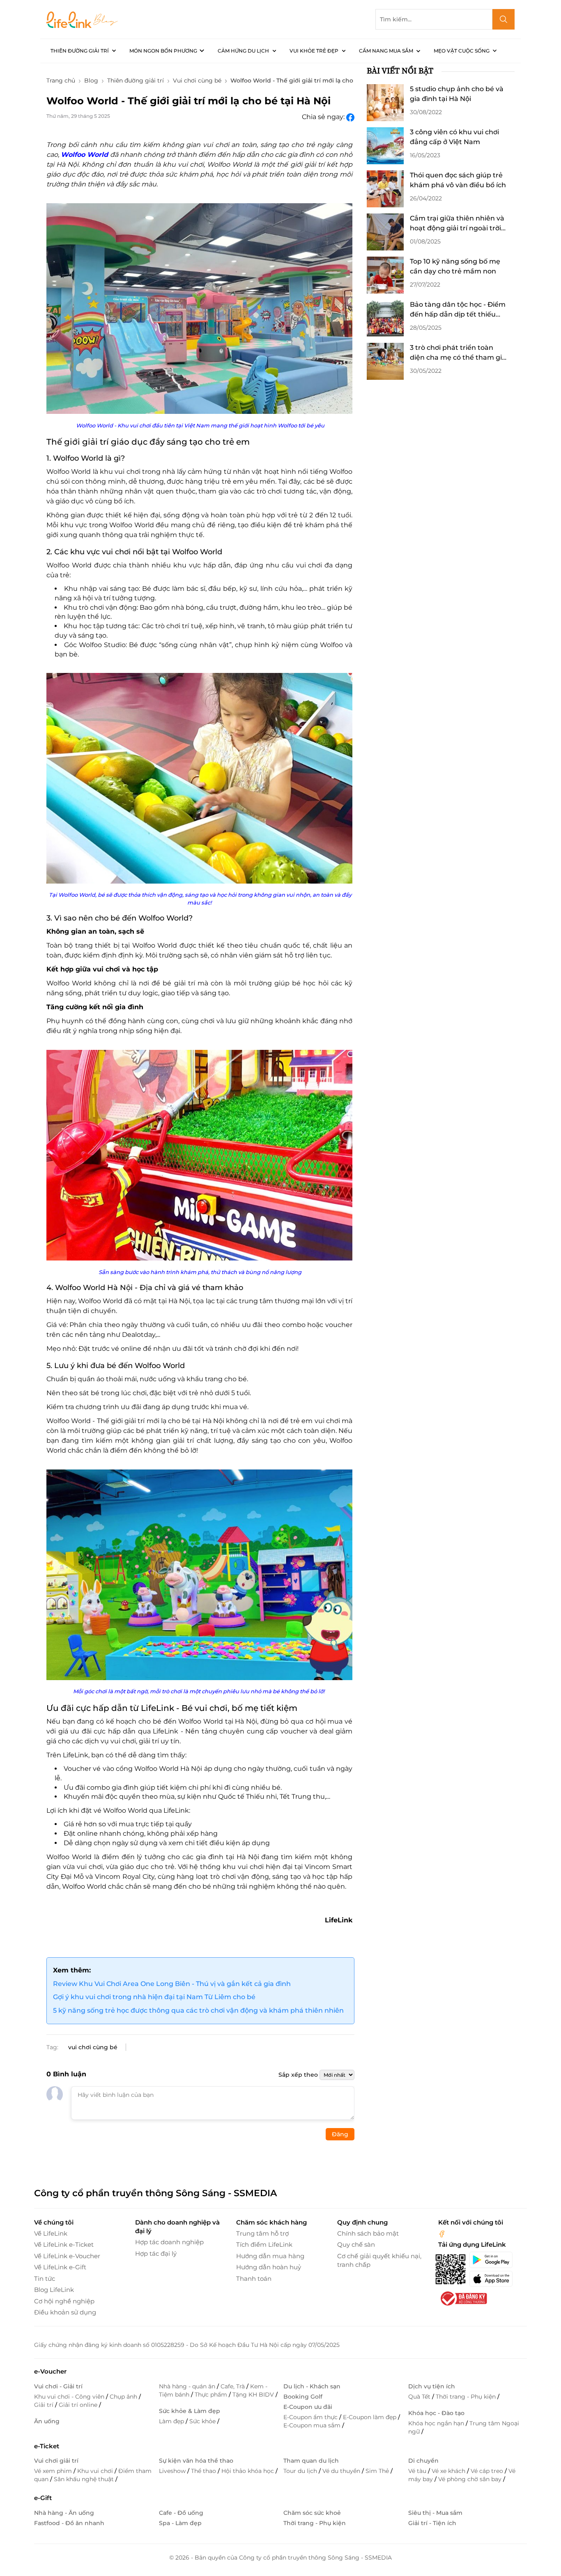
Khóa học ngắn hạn (437, 2423)
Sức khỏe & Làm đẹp (190, 2411)
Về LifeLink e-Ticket (64, 2244)
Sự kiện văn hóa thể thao (196, 2461)
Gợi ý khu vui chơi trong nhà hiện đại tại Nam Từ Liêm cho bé (154, 1997)
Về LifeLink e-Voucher (67, 2256)
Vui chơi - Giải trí (58, 2386)
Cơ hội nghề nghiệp (64, 2301)
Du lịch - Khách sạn (312, 2386)
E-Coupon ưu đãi (308, 2407)
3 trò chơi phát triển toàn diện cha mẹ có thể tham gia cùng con (458, 353)
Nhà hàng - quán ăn (188, 2386)
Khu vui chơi (96, 2471)
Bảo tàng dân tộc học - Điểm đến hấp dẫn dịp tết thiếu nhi (458, 310)
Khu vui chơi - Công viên (70, 2397)
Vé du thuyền (342, 2471)
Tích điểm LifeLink (264, 2244)
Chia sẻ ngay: (324, 117)
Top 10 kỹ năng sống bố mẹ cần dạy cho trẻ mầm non (455, 266)
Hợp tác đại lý (156, 2253)
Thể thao (204, 2471)
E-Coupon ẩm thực (311, 2417)
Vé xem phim (54, 2471)
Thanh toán (254, 2279)
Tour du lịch (301, 2471)
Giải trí (45, 2405)
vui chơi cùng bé (93, 2047)
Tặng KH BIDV (254, 2395)
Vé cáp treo (488, 2471)
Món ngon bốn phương (163, 51)
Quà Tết (420, 2397)
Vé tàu (418, 2471)
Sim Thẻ (378, 2471)
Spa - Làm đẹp (180, 2523)
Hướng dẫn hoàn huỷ (269, 2267)
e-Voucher (50, 2371)
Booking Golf (303, 2397)
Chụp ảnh (124, 2397)
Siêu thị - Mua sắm (435, 2513)
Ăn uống (47, 2421)
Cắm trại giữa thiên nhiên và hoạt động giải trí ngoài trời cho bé (457, 224)
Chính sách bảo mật (368, 2233)
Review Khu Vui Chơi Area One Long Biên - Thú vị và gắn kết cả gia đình (172, 1984)
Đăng (340, 2134)
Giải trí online (79, 2405)
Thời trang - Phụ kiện (467, 2397)
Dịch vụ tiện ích (432, 2386)
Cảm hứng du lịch (243, 51)
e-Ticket (47, 2446)
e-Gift (43, 2498)
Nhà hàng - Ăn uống (64, 2513)
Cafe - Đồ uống (181, 2513)
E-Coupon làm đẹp (370, 2417)
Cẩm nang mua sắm (386, 51)
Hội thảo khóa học (248, 2471)
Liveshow (173, 2471)
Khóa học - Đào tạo (436, 2413)
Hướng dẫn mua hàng (270, 2256)
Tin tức (45, 2279)
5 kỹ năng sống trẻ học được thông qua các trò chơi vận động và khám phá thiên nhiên (198, 2010)
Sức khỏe (203, 2421)
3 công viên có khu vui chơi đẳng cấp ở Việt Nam (454, 137)
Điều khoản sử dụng (65, 2312)
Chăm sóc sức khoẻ (312, 2513)
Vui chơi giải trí (56, 2461)
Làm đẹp (172, 2421)
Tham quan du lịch (311, 2461)
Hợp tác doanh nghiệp (169, 2242)
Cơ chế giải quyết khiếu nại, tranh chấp (379, 2260)
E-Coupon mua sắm (313, 2425)
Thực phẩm (212, 2395)
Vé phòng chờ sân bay (471, 2479)
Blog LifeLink (54, 2290)
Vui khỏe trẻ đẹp (314, 51)
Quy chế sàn (356, 2244)
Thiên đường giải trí (80, 51)
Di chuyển (423, 2461)
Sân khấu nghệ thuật (85, 2479)
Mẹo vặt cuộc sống (462, 51)
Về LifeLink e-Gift (60, 2267)
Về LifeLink (51, 2233)
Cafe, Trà (233, 2386)
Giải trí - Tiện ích (432, 2523)
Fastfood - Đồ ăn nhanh (69, 2523)
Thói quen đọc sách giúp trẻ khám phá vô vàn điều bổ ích (458, 180)
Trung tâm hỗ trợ (262, 2233)
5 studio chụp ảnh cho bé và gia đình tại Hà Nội (457, 94)
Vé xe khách (449, 2471)
